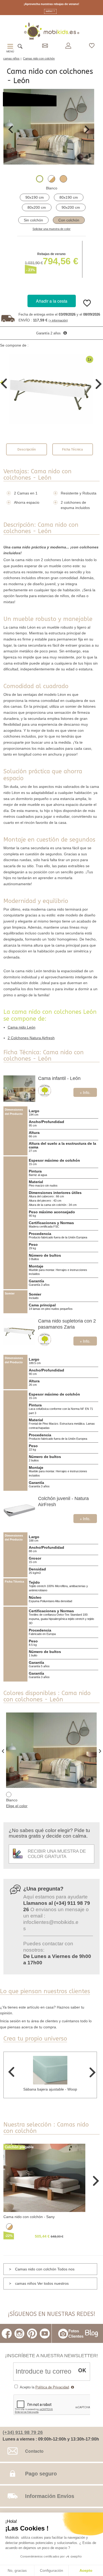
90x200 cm (71, 207)
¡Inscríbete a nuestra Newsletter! (51, 2355)
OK (82, 2370)
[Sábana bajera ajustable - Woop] (50, 2070)
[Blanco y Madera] (51, 179)
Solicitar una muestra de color (51, 229)
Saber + (50, 11)
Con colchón (69, 220)
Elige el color (17, 1806)
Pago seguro (41, 2474)
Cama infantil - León (59, 1078)
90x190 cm (35, 197)
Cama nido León (22, 1027)
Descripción (27, 449)
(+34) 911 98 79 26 (23, 2432)
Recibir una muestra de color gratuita (57, 1854)
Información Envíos (50, 2496)
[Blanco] (40, 179)
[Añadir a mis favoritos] (87, 307)
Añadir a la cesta (52, 301)
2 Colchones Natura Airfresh (31, 1038)
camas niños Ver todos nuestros (42, 2283)
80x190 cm (69, 197)
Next (87, 129)
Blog (92, 2333)
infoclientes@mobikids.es (51, 1925)
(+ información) (58, 320)
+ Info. (85, 1092)
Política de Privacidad (52, 2387)
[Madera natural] (63, 179)
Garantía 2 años (48, 333)
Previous (11, 129)
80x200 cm (37, 207)
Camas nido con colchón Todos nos (45, 2269)
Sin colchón (33, 220)
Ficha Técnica (72, 449)
